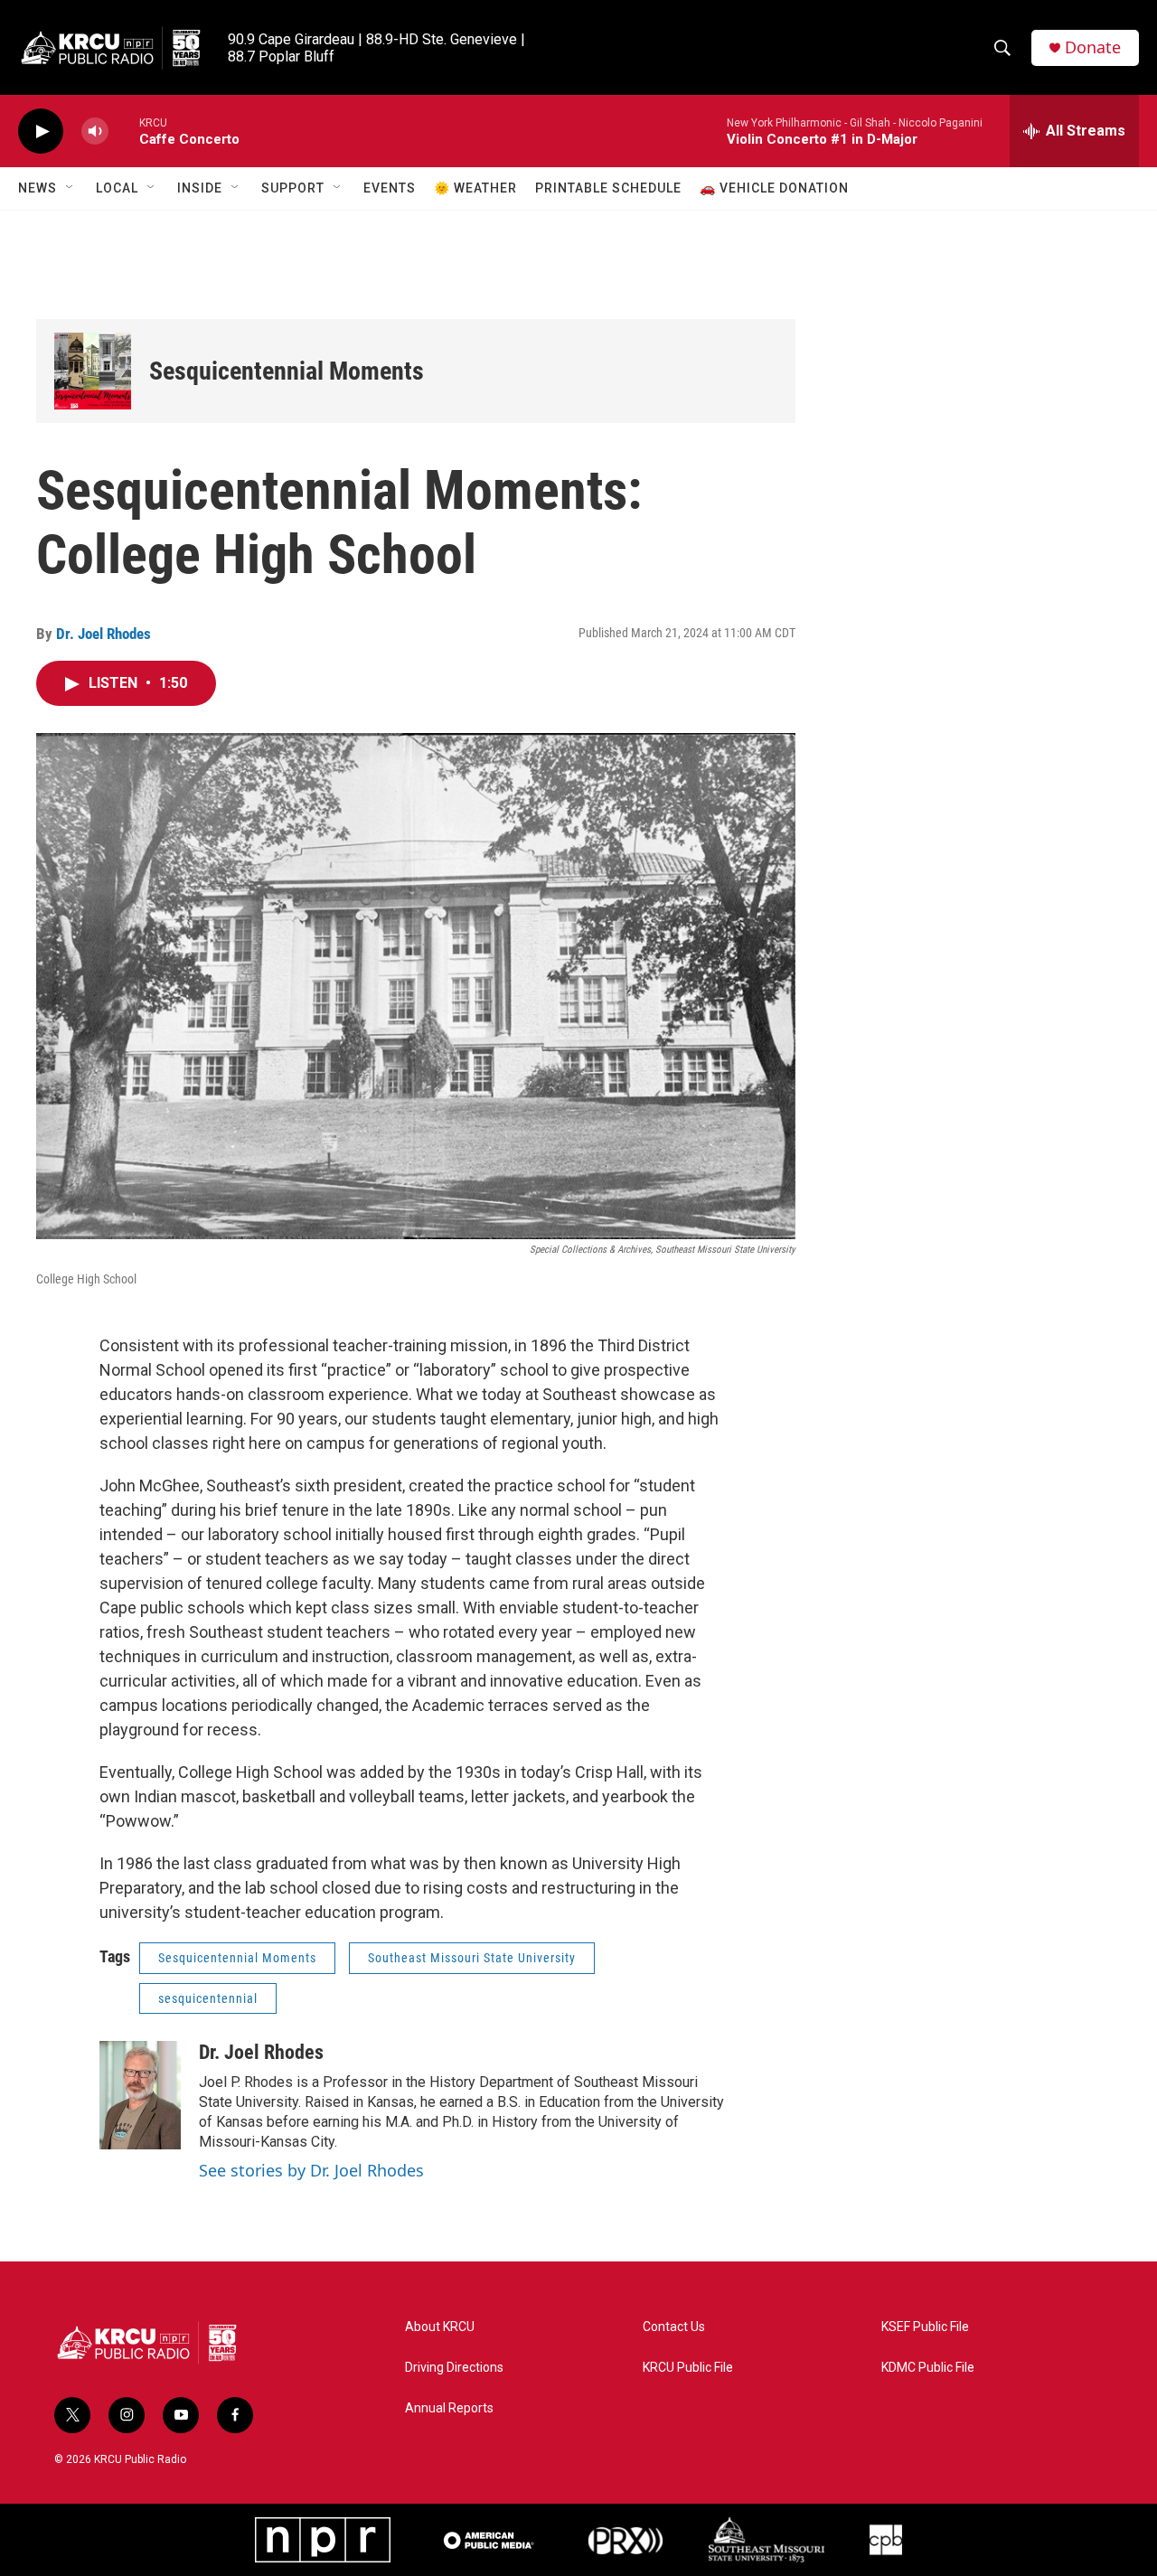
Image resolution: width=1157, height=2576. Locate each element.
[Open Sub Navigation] (71, 188)
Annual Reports (449, 2408)
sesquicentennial (208, 1998)
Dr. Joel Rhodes (103, 634)
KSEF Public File (925, 2327)
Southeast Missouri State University (472, 1958)
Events (390, 188)
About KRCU (440, 2327)
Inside (200, 188)
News (38, 188)
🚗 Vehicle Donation (774, 188)
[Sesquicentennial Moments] (93, 371)
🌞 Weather (475, 188)
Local (117, 188)
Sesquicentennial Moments (287, 371)
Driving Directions (454, 2368)
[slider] (124, 131)
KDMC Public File (928, 2368)
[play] (41, 132)
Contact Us (674, 2327)
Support (293, 188)
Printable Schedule (608, 188)
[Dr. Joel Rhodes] (140, 2095)
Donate (1093, 47)
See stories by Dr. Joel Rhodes (311, 2170)
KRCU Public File (688, 2368)
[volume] (95, 132)
